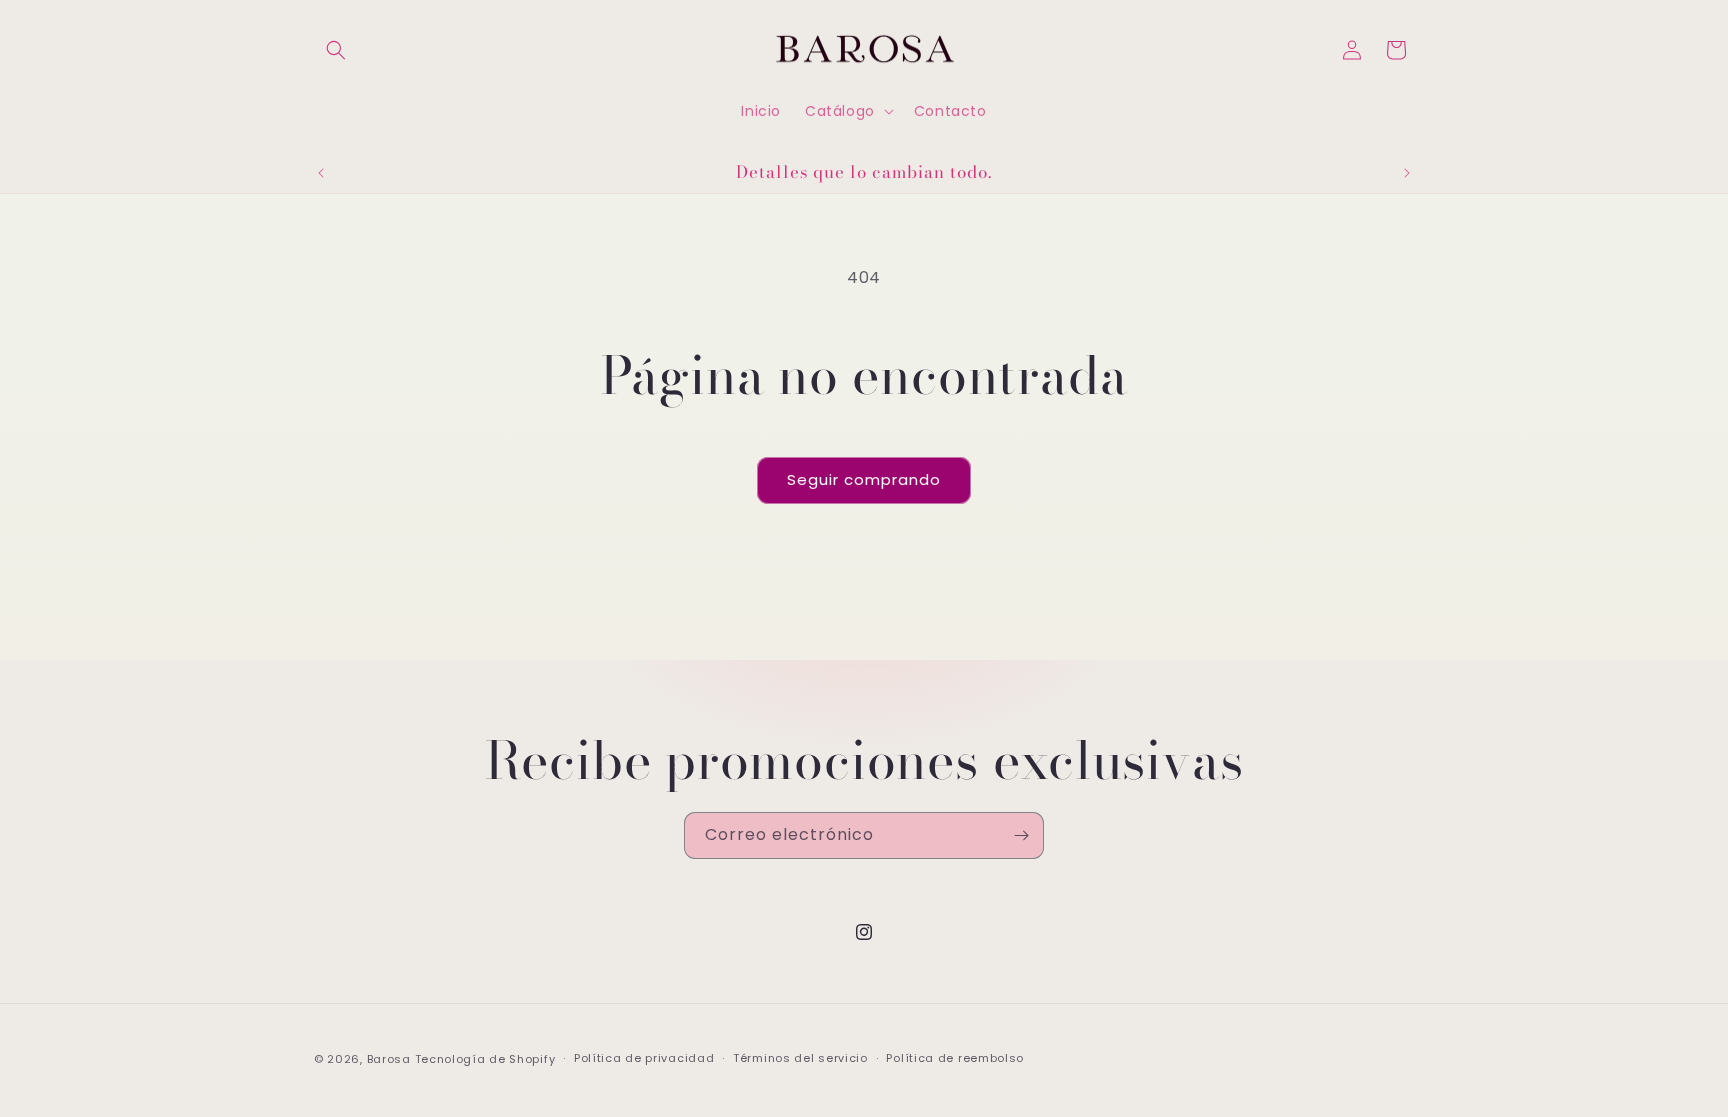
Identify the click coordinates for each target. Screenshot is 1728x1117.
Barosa (389, 1059)
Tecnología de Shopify (485, 1059)
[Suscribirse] (1021, 835)
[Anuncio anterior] (321, 173)
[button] (336, 50)
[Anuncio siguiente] (1407, 173)
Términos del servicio (800, 1058)
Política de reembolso (955, 1058)
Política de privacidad (644, 1058)
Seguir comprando (864, 479)
